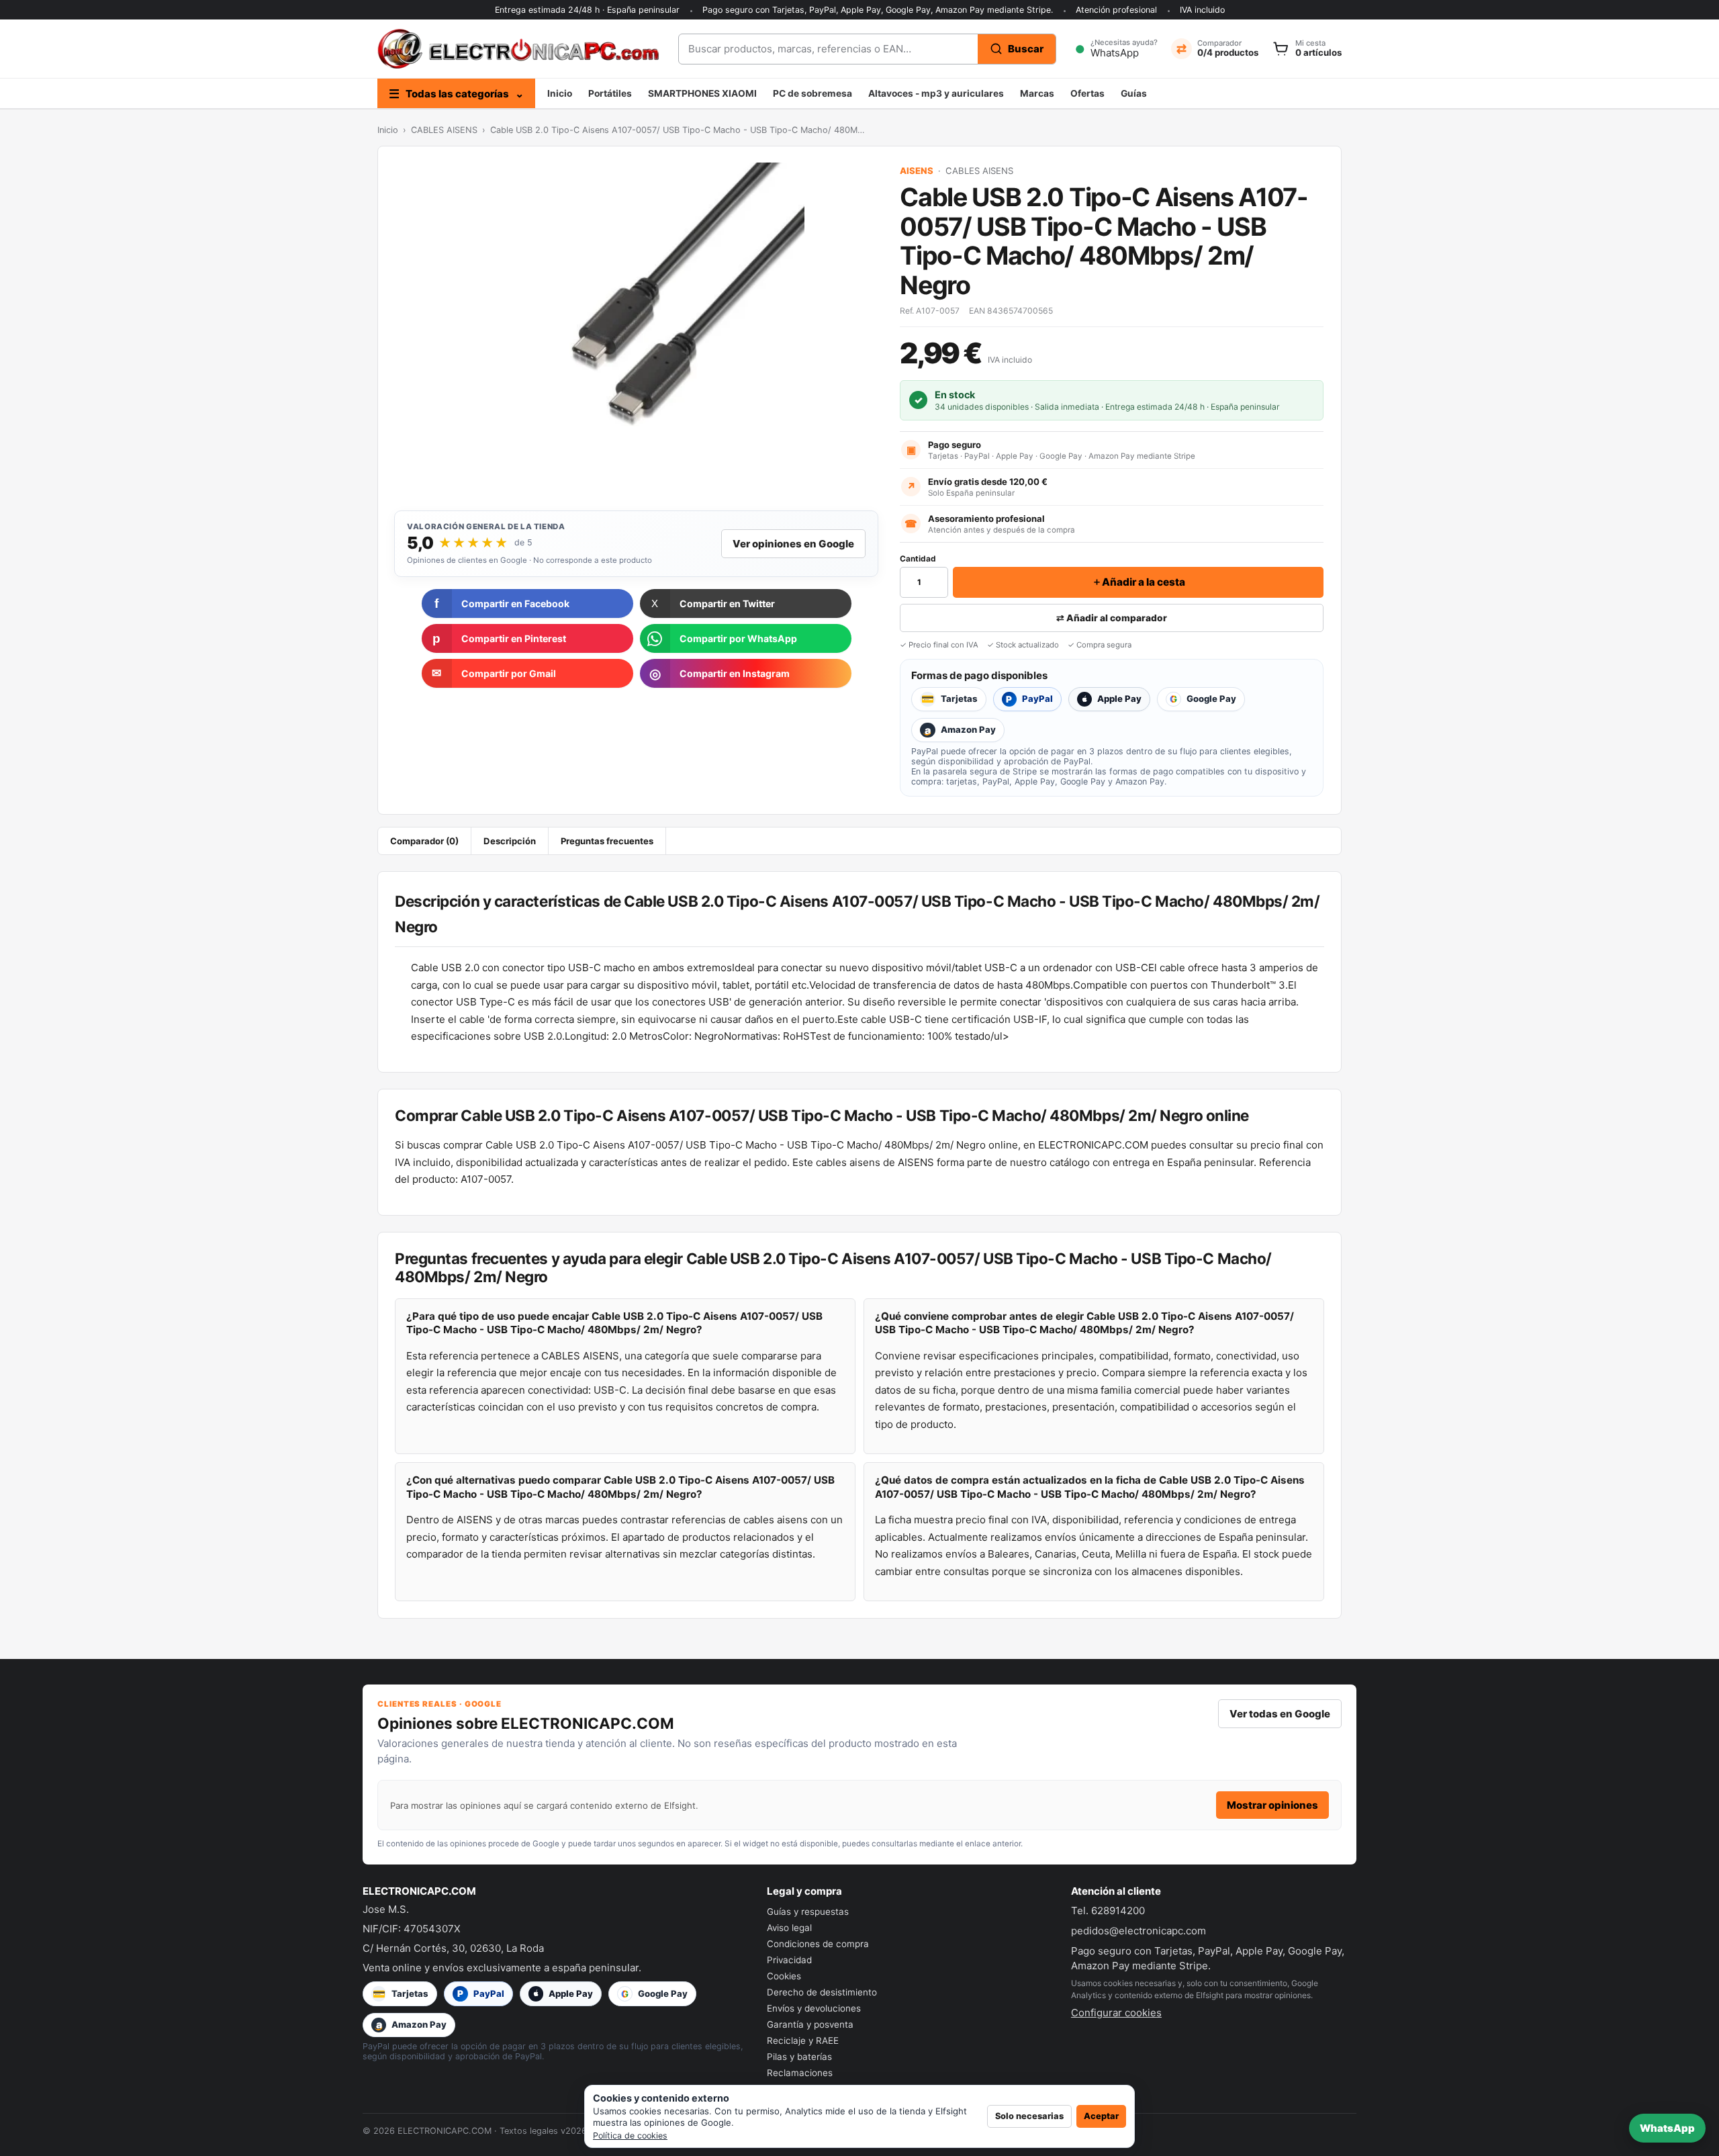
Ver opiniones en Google (793, 544)
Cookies (784, 1976)
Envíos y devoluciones (814, 2008)
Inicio (560, 93)
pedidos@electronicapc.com (1139, 1931)
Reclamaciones (800, 2073)
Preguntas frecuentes (607, 841)
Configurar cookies (1116, 2013)
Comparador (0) (424, 841)
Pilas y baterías (799, 2057)
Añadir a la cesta (1139, 582)
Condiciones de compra (818, 1944)
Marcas (1037, 93)
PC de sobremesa (812, 93)
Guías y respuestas (808, 1912)
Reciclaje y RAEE (803, 2040)
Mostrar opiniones (1272, 1805)
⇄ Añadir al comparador (1112, 618)
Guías (1134, 93)
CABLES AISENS (444, 130)
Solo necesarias (1029, 2116)
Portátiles (610, 93)
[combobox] (828, 49)
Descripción (510, 841)
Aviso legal (789, 1928)
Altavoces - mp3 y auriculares (936, 93)
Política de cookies (630, 2136)
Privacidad (789, 1960)
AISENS (917, 171)
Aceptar (1101, 2116)
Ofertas (1087, 93)
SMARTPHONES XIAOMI (702, 93)
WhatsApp (1667, 2128)
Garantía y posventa (810, 2024)
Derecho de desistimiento (822, 1992)
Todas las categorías (456, 94)
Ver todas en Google (1280, 1714)
